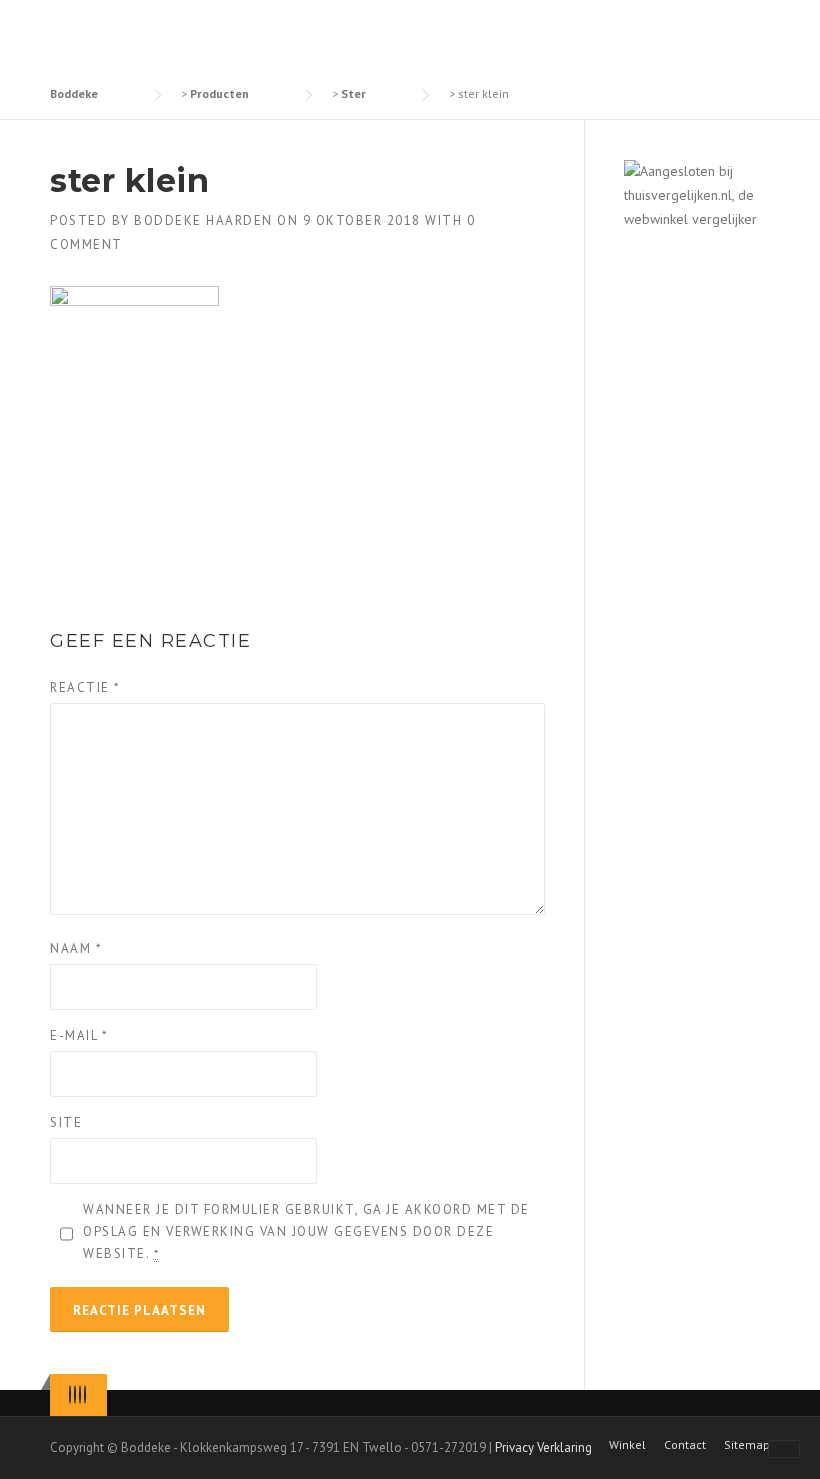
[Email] (85, 1394)
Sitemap (747, 1445)
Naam (76, 948)
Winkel (627, 1445)
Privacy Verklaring (543, 1447)
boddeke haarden (203, 220)
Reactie (85, 687)
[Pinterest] (80, 1394)
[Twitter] (70, 1394)
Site (66, 1122)
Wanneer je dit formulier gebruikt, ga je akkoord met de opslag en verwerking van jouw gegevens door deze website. (306, 1231)
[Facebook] (75, 1394)
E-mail (79, 1035)
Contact (685, 1445)
